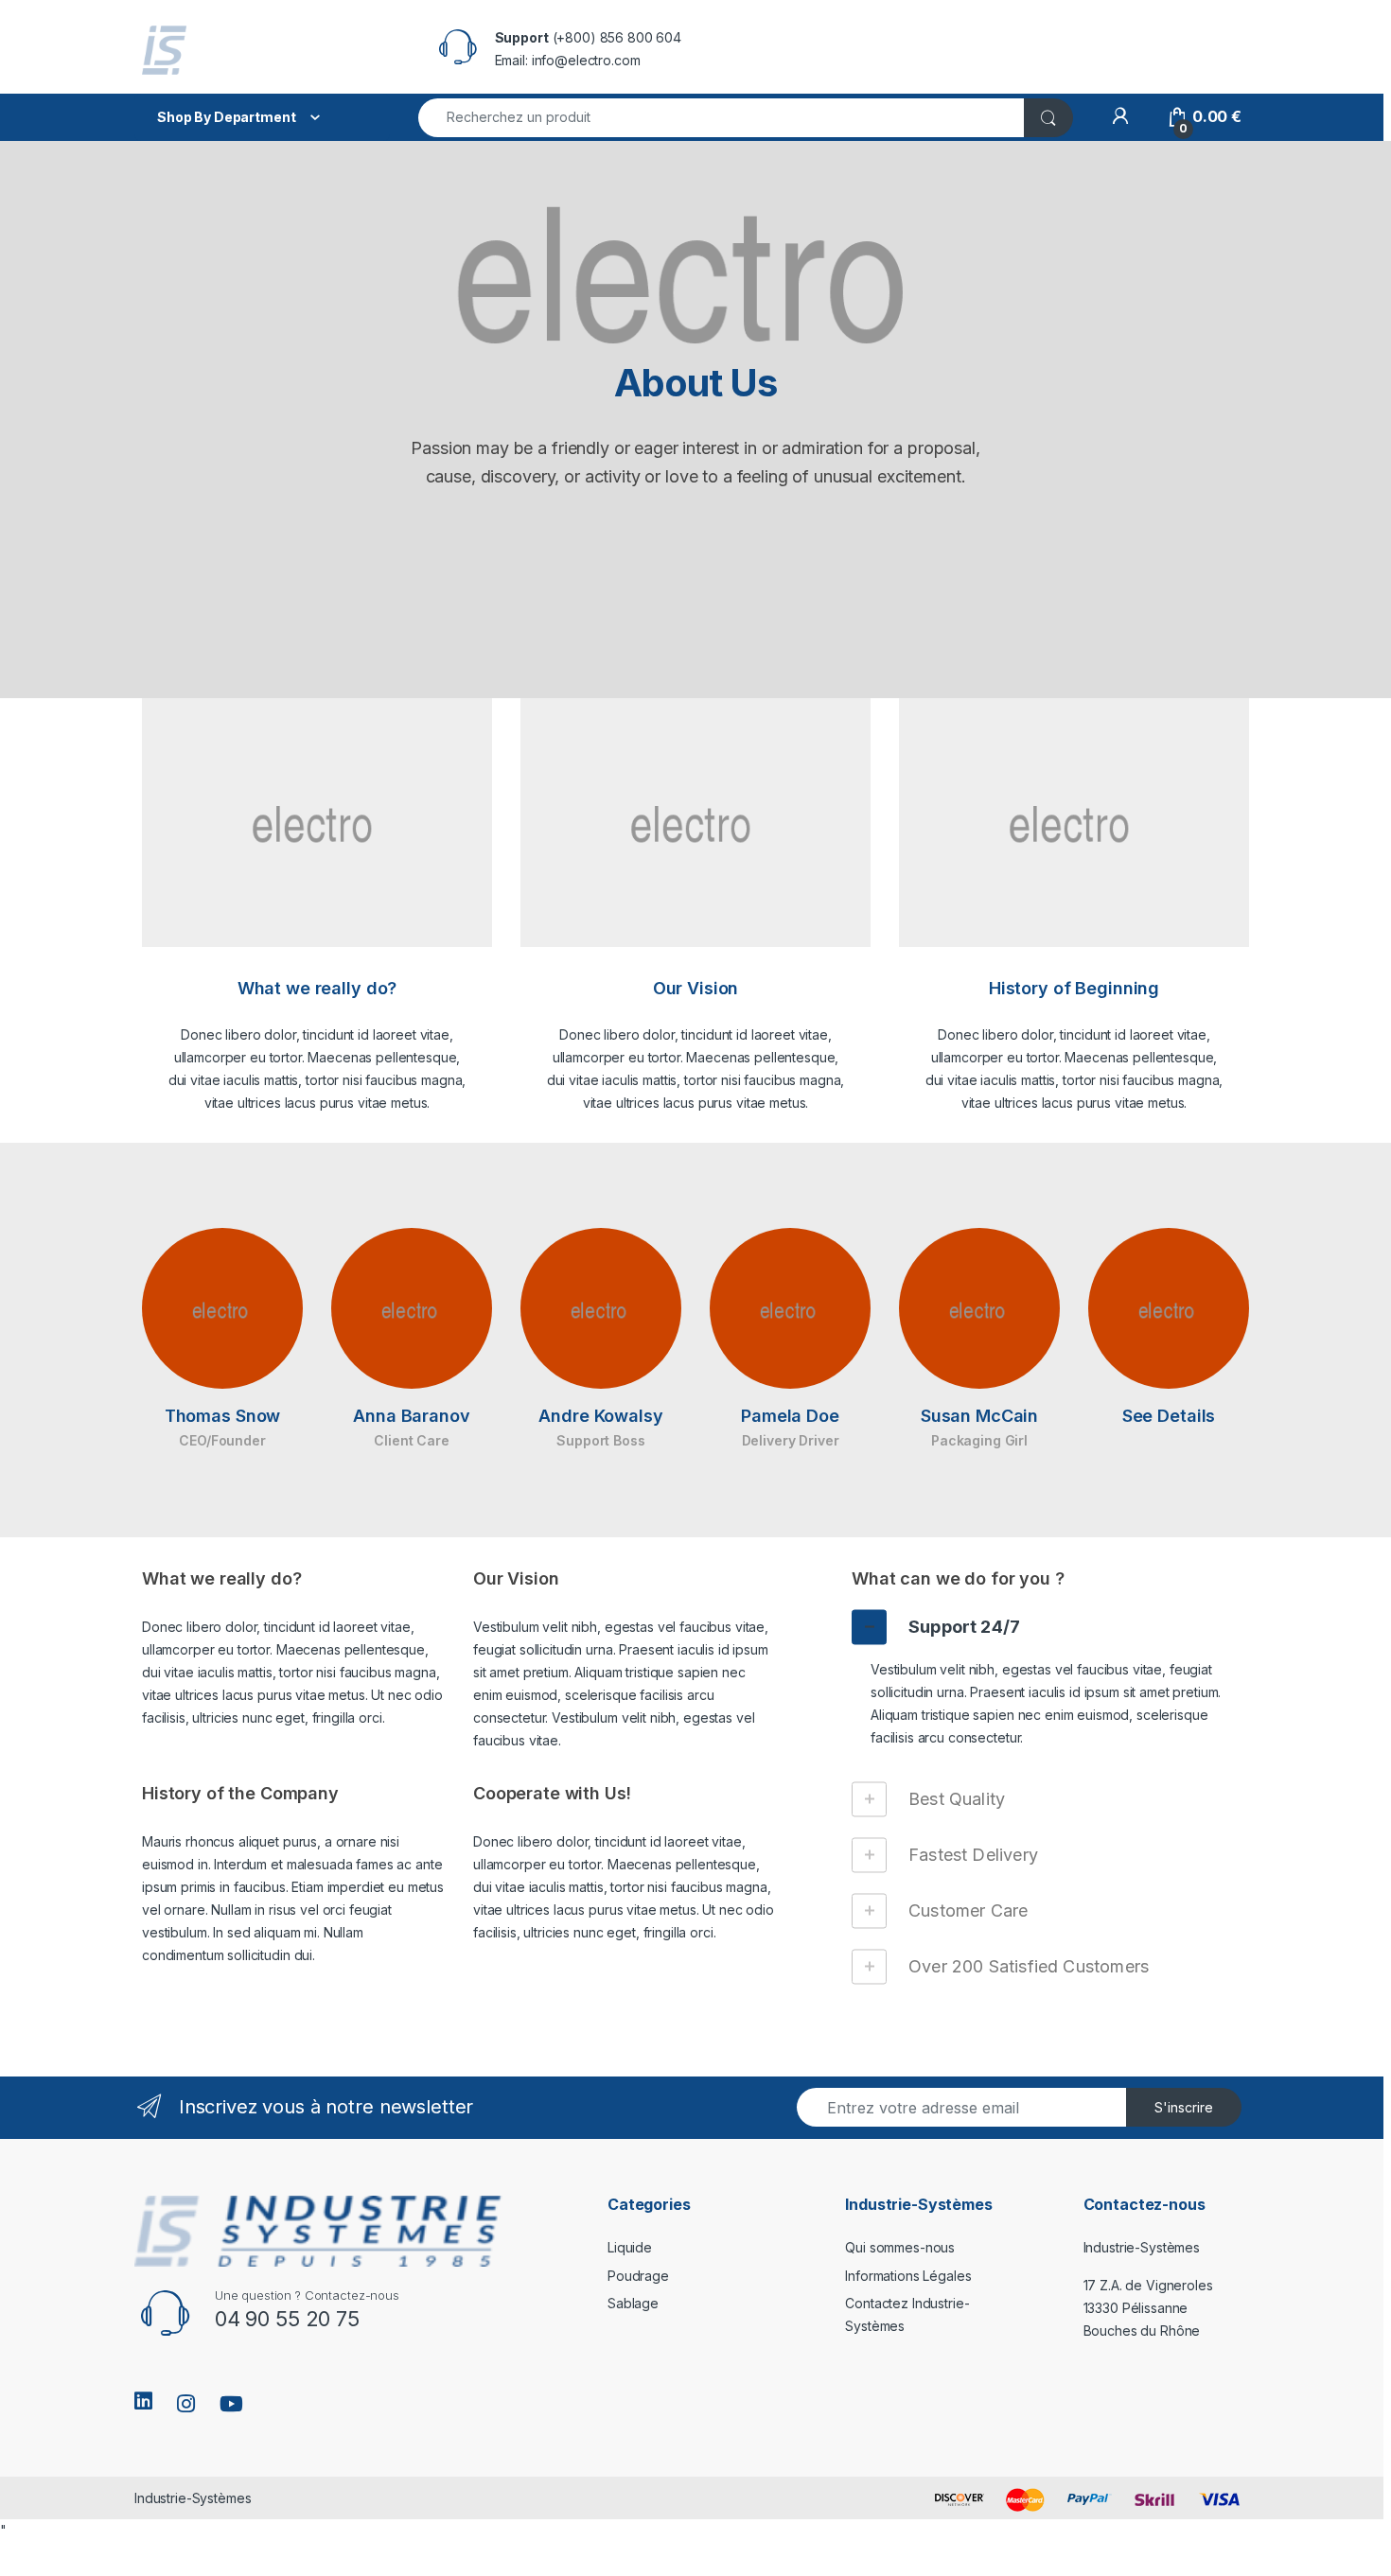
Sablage (633, 2303)
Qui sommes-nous (900, 2247)
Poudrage (638, 2276)
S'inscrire (1184, 2107)
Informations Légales (908, 2276)
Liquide (630, 2247)
